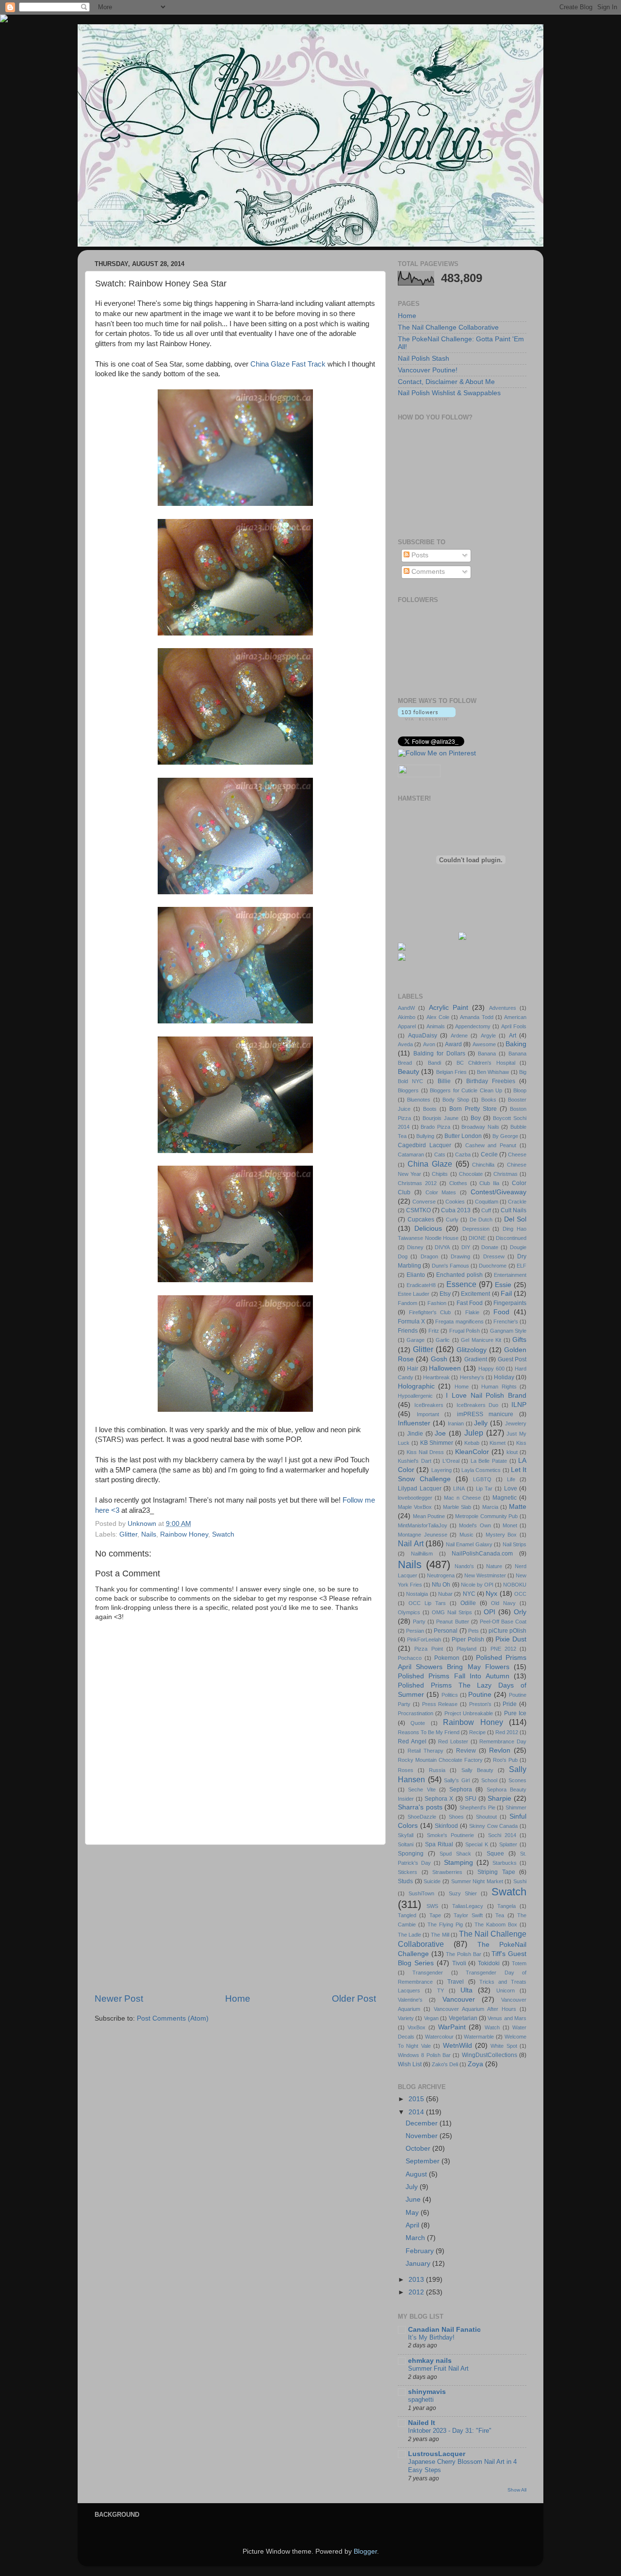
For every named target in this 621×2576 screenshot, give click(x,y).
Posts (419, 555)
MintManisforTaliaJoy (423, 1525)
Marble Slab (457, 1507)
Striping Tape (496, 1872)
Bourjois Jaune (441, 1118)
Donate (490, 1247)
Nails (149, 1534)
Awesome (484, 1044)
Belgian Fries (451, 1072)
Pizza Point (428, 1649)
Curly (452, 1220)
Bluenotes (419, 1100)
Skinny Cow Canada (493, 1826)
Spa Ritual (439, 1844)
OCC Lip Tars (427, 1603)
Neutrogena (441, 1575)
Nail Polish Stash (424, 359)
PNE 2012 (503, 1649)
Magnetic (505, 1498)
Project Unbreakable (469, 1713)
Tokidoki (489, 1963)
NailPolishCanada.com (482, 1554)
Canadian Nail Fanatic (444, 2330)
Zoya (475, 2064)
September (424, 2161)
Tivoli (459, 1963)
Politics (450, 1695)
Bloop (520, 1090)
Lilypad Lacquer (420, 1489)
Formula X (411, 1321)
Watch (492, 2027)
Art (513, 1036)
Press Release (440, 1704)
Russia (437, 1770)
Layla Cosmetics (481, 1470)
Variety (406, 2018)
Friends (408, 1331)
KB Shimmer (437, 1443)
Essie (503, 1285)
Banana (487, 1054)
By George (505, 1136)
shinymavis (427, 2392)
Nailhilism (422, 1554)
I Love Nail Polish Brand (486, 1396)
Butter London (463, 1136)
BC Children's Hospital (486, 1063)
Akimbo (407, 1017)
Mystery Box (501, 1535)
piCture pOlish (507, 1631)
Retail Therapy (425, 1751)
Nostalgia (417, 1594)
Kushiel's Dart (415, 1461)
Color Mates (441, 1192)
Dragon (429, 1256)
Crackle (517, 1202)
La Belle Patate (489, 1461)
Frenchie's (506, 1321)
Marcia (490, 1507)
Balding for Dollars (439, 1054)
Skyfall (406, 1835)
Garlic (443, 1340)
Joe (440, 1433)
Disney (415, 1247)
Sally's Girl (457, 1780)
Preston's (480, 1704)
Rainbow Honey (184, 1534)
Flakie (472, 1312)
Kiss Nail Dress (425, 1452)
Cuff (486, 1210)
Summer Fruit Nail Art (438, 2368)
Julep (474, 1433)
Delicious (428, 1229)
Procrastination (416, 1713)
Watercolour (439, 2037)
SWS (432, 1906)
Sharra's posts (420, 1807)
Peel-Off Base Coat (503, 1622)
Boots (430, 1109)
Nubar (445, 1594)
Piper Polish (468, 1639)
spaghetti (421, 2400)
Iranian (456, 1423)
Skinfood (446, 1826)
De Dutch (481, 1220)
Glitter (128, 1534)
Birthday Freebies (491, 1081)
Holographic (416, 1386)
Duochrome (493, 1266)
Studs (405, 1881)
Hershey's (472, 1377)
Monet (510, 1525)
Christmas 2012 (417, 1183)
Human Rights (499, 1387)
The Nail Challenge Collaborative (448, 327)
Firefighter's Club (430, 1312)
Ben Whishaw (493, 1072)
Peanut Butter (452, 1622)
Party (419, 1622)
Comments (427, 572)
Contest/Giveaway (498, 1192)
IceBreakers (429, 1405)
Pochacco (410, 1658)
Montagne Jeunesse (423, 1535)
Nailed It (422, 2423)
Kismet (498, 1443)
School (489, 1780)
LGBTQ (482, 1479)
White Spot (504, 2046)
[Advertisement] (235, 1919)
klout (512, 1452)
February (421, 2251)
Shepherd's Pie (477, 1807)
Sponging (411, 1854)
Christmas (506, 1174)
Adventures (503, 1008)
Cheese (517, 1154)
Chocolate (471, 1174)
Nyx (491, 1594)
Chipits (440, 1174)
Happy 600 (491, 1369)
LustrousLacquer (437, 2454)
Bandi (434, 1063)
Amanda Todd (476, 1017)
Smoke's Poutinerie (450, 1835)
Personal (446, 1631)
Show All (517, 2490)
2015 (417, 2099)
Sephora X (439, 1799)
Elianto (416, 1275)
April (413, 2225)
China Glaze (430, 1164)
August (417, 2174)
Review (466, 1751)
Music (466, 1535)
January (419, 2264)
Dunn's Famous (450, 1266)
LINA (459, 1489)
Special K (477, 1844)
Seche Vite (422, 1790)
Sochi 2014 (502, 1835)
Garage (416, 1340)
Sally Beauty (477, 1770)
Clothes (458, 1183)
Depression (476, 1229)
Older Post (354, 1999)
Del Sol (515, 1219)
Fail (506, 1294)
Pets (474, 1631)
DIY (466, 1247)
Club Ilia (489, 1183)
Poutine (480, 1695)
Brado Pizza (435, 1127)
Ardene (459, 1036)
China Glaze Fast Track (288, 364)
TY (441, 1991)
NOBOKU (515, 1585)
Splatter (508, 1844)
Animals (436, 1026)
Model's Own (475, 1525)
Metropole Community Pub (486, 1516)
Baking (516, 1044)
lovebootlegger (415, 1498)
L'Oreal (451, 1461)
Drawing (460, 1256)
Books (489, 1100)
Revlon (500, 1750)
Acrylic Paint (449, 1008)
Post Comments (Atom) (173, 2018)
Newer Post (119, 1999)
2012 (417, 2292)
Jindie (415, 1434)
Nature (494, 1566)
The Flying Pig (445, 1924)
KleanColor (472, 1452)
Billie (444, 1081)
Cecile (489, 1154)
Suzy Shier (463, 1893)
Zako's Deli (445, 2064)
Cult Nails (514, 1210)
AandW (406, 1008)
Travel (456, 1982)
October (419, 2149)
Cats (440, 1154)
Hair (413, 1369)
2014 (417, 2112)
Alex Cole (438, 1017)
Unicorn (506, 1991)
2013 (417, 2280)
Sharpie (499, 1798)
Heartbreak (436, 1377)
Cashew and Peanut (491, 1145)
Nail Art (411, 1543)
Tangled (407, 1915)
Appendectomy (473, 1026)
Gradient (476, 1359)
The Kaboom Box (496, 1924)
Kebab (472, 1443)
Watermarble (479, 2037)
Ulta (466, 1990)
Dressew (494, 1256)
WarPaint (452, 2027)
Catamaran (411, 1154)
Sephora (461, 1790)
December (423, 2123)
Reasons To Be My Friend (429, 1732)
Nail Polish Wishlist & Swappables (449, 393)
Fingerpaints (510, 1303)
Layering (441, 1470)
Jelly (481, 1423)
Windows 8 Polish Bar (424, 2055)
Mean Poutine (429, 1516)
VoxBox (417, 2027)
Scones (517, 1780)
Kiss (521, 1443)
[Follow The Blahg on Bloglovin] (427, 718)
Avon (429, 1044)
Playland (466, 1649)
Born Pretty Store (473, 1109)
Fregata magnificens (459, 1321)
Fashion (437, 1303)
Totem (519, 1963)
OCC (520, 1594)
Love (511, 1489)
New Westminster (485, 1575)
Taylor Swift (468, 1915)
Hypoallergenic (415, 1396)
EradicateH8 (421, 1285)
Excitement (475, 1294)
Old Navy (503, 1603)
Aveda (405, 1044)
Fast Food (470, 1303)
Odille (468, 1603)
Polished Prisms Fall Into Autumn (454, 1676)
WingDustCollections (490, 2055)
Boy (476, 1118)
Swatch (223, 1534)
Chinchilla (483, 1165)
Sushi (520, 1881)
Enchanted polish (459, 1275)
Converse (424, 1202)
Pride (510, 1704)
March (416, 2238)
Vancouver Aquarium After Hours (475, 2009)
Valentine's (410, 2000)
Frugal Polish (465, 1331)
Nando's (464, 1566)
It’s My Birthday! (431, 2337)
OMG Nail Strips (452, 1612)
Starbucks (505, 1863)
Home (238, 1999)
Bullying (425, 1136)
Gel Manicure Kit (481, 1340)
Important (428, 1414)
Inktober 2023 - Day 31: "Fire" (450, 2431)
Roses (406, 1770)
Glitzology (472, 1350)
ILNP (519, 1405)
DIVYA (442, 1247)
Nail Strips (515, 1544)
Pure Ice (515, 1713)
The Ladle (409, 1935)
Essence (461, 1284)
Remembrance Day (503, 1741)
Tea (500, 1915)
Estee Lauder (414, 1294)
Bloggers (408, 1090)
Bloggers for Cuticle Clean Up (466, 1090)
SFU (471, 1799)
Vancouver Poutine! (428, 370)
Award (453, 1044)
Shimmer (516, 1807)
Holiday (504, 1377)
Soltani (406, 1844)
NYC (469, 1594)
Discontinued (511, 1238)
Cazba (463, 1154)
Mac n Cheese (462, 1498)
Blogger (365, 2551)
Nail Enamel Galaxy (469, 1544)
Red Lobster (453, 1741)
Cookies (455, 1202)
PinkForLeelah (424, 1639)
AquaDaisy (423, 1036)
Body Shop (456, 1100)
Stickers (408, 1872)
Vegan (431, 2018)
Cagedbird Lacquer (425, 1145)
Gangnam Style (508, 1331)
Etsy (445, 1294)
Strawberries (447, 1872)
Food (501, 1312)
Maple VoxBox (415, 1507)
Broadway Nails (480, 1127)
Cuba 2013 (456, 1210)
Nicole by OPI (477, 1585)
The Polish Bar (463, 1954)
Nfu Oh (441, 1585)
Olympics (409, 1612)
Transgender (428, 1973)
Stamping (458, 1863)
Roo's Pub (505, 1760)
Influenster (414, 1423)
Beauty (409, 1072)
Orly (520, 1612)
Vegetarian (463, 2018)
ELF (522, 1266)
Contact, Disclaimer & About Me (446, 382)
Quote (418, 1723)
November (423, 2136)
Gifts (519, 1340)
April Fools (514, 1026)
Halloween (445, 1368)
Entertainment (510, 1275)
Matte (518, 1507)
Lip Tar (484, 1489)
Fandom (408, 1303)
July (413, 2187)
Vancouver (459, 1999)
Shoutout (486, 1817)
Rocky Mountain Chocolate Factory (440, 1760)
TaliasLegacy (468, 1906)
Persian (415, 1631)
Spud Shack (455, 1854)
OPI (490, 1612)
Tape (435, 1915)
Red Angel (412, 1741)
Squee (495, 1854)
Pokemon (447, 1658)
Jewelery (516, 1423)
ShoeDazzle (422, 1817)
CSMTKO (418, 1210)
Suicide (432, 1881)
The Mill (440, 1935)
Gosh (439, 1359)
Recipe (477, 1732)
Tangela (507, 1906)
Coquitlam (487, 1202)
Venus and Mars (507, 2018)
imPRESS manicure (485, 1414)
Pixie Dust (511, 1639)
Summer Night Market (477, 1881)
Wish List (410, 2064)
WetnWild (458, 2046)
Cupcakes (421, 1220)
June (414, 2200)
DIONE (477, 1238)
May (413, 2213)
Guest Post (512, 1359)
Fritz (434, 1331)
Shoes (456, 1817)
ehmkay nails (430, 2361)
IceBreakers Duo (478, 1405)
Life (511, 1479)
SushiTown (421, 1893)
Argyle (488, 1036)
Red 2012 (507, 1732)
